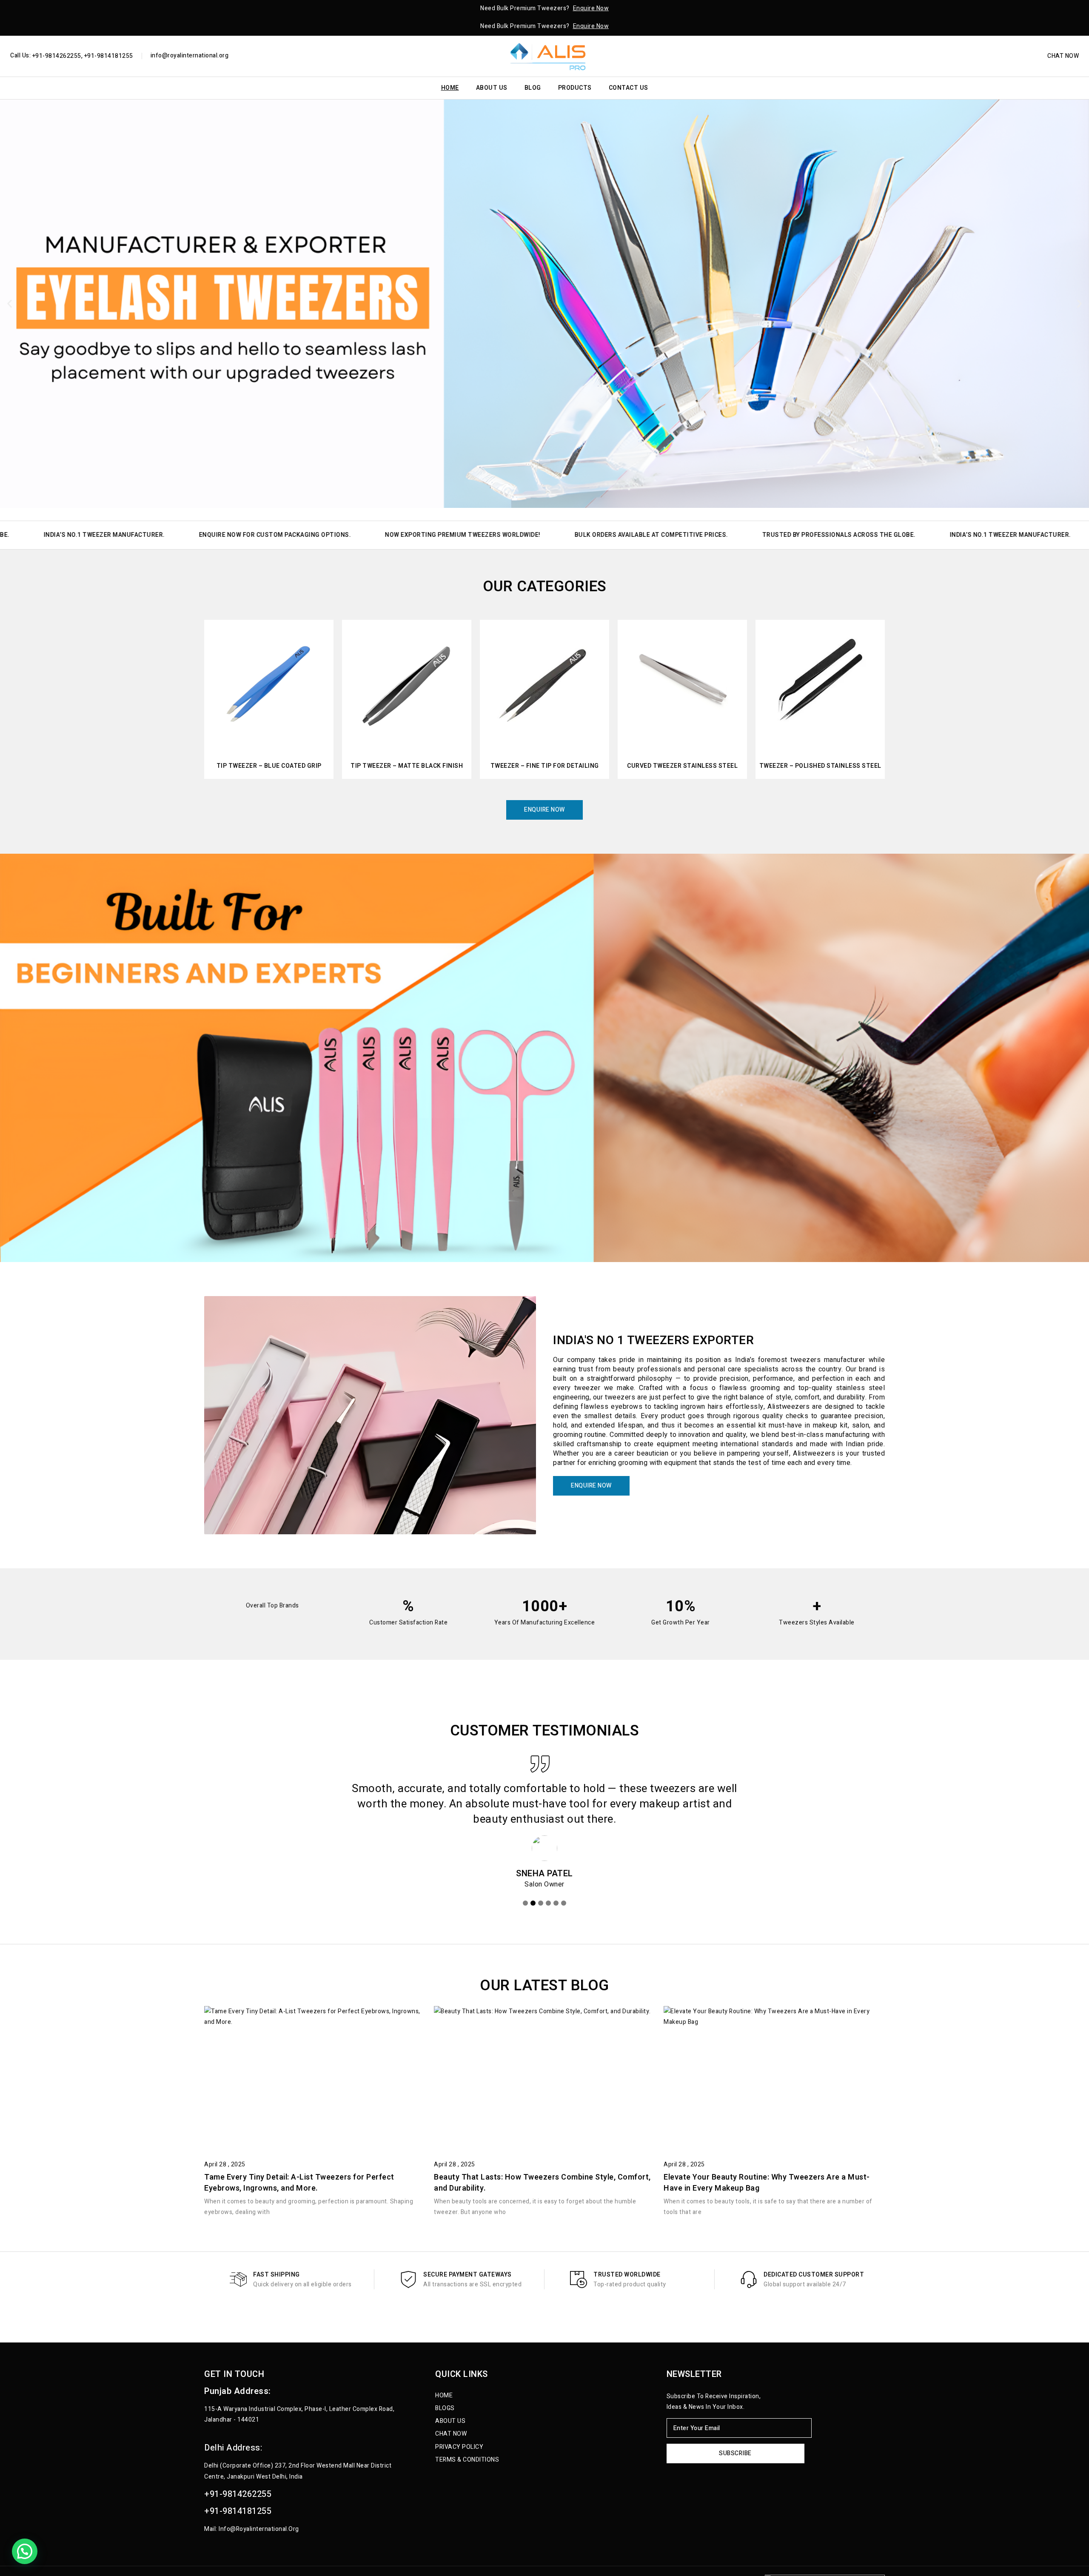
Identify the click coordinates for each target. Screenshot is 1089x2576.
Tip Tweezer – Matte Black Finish (407, 766)
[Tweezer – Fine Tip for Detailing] (544, 684)
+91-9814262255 (238, 2494)
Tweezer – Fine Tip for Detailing (545, 766)
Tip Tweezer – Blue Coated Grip (269, 766)
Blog (533, 88)
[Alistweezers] (544, 56)
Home (450, 88)
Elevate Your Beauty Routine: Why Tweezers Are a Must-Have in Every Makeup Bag (767, 2183)
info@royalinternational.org (190, 56)
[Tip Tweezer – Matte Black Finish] (407, 684)
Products (575, 88)
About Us (492, 88)
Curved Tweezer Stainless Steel (682, 766)
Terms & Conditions (467, 2460)
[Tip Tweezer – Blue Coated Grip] (269, 684)
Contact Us (629, 88)
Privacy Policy (459, 2447)
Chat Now (1063, 56)
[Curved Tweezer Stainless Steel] (682, 684)
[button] (10, 304)
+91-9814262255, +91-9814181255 (82, 56)
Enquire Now (591, 8)
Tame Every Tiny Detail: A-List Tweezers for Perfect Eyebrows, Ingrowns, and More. (299, 2183)
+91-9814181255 (238, 2511)
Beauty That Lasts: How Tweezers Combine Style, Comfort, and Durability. (542, 2183)
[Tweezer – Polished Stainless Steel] (820, 684)
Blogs (445, 2408)
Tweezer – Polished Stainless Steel (820, 766)
